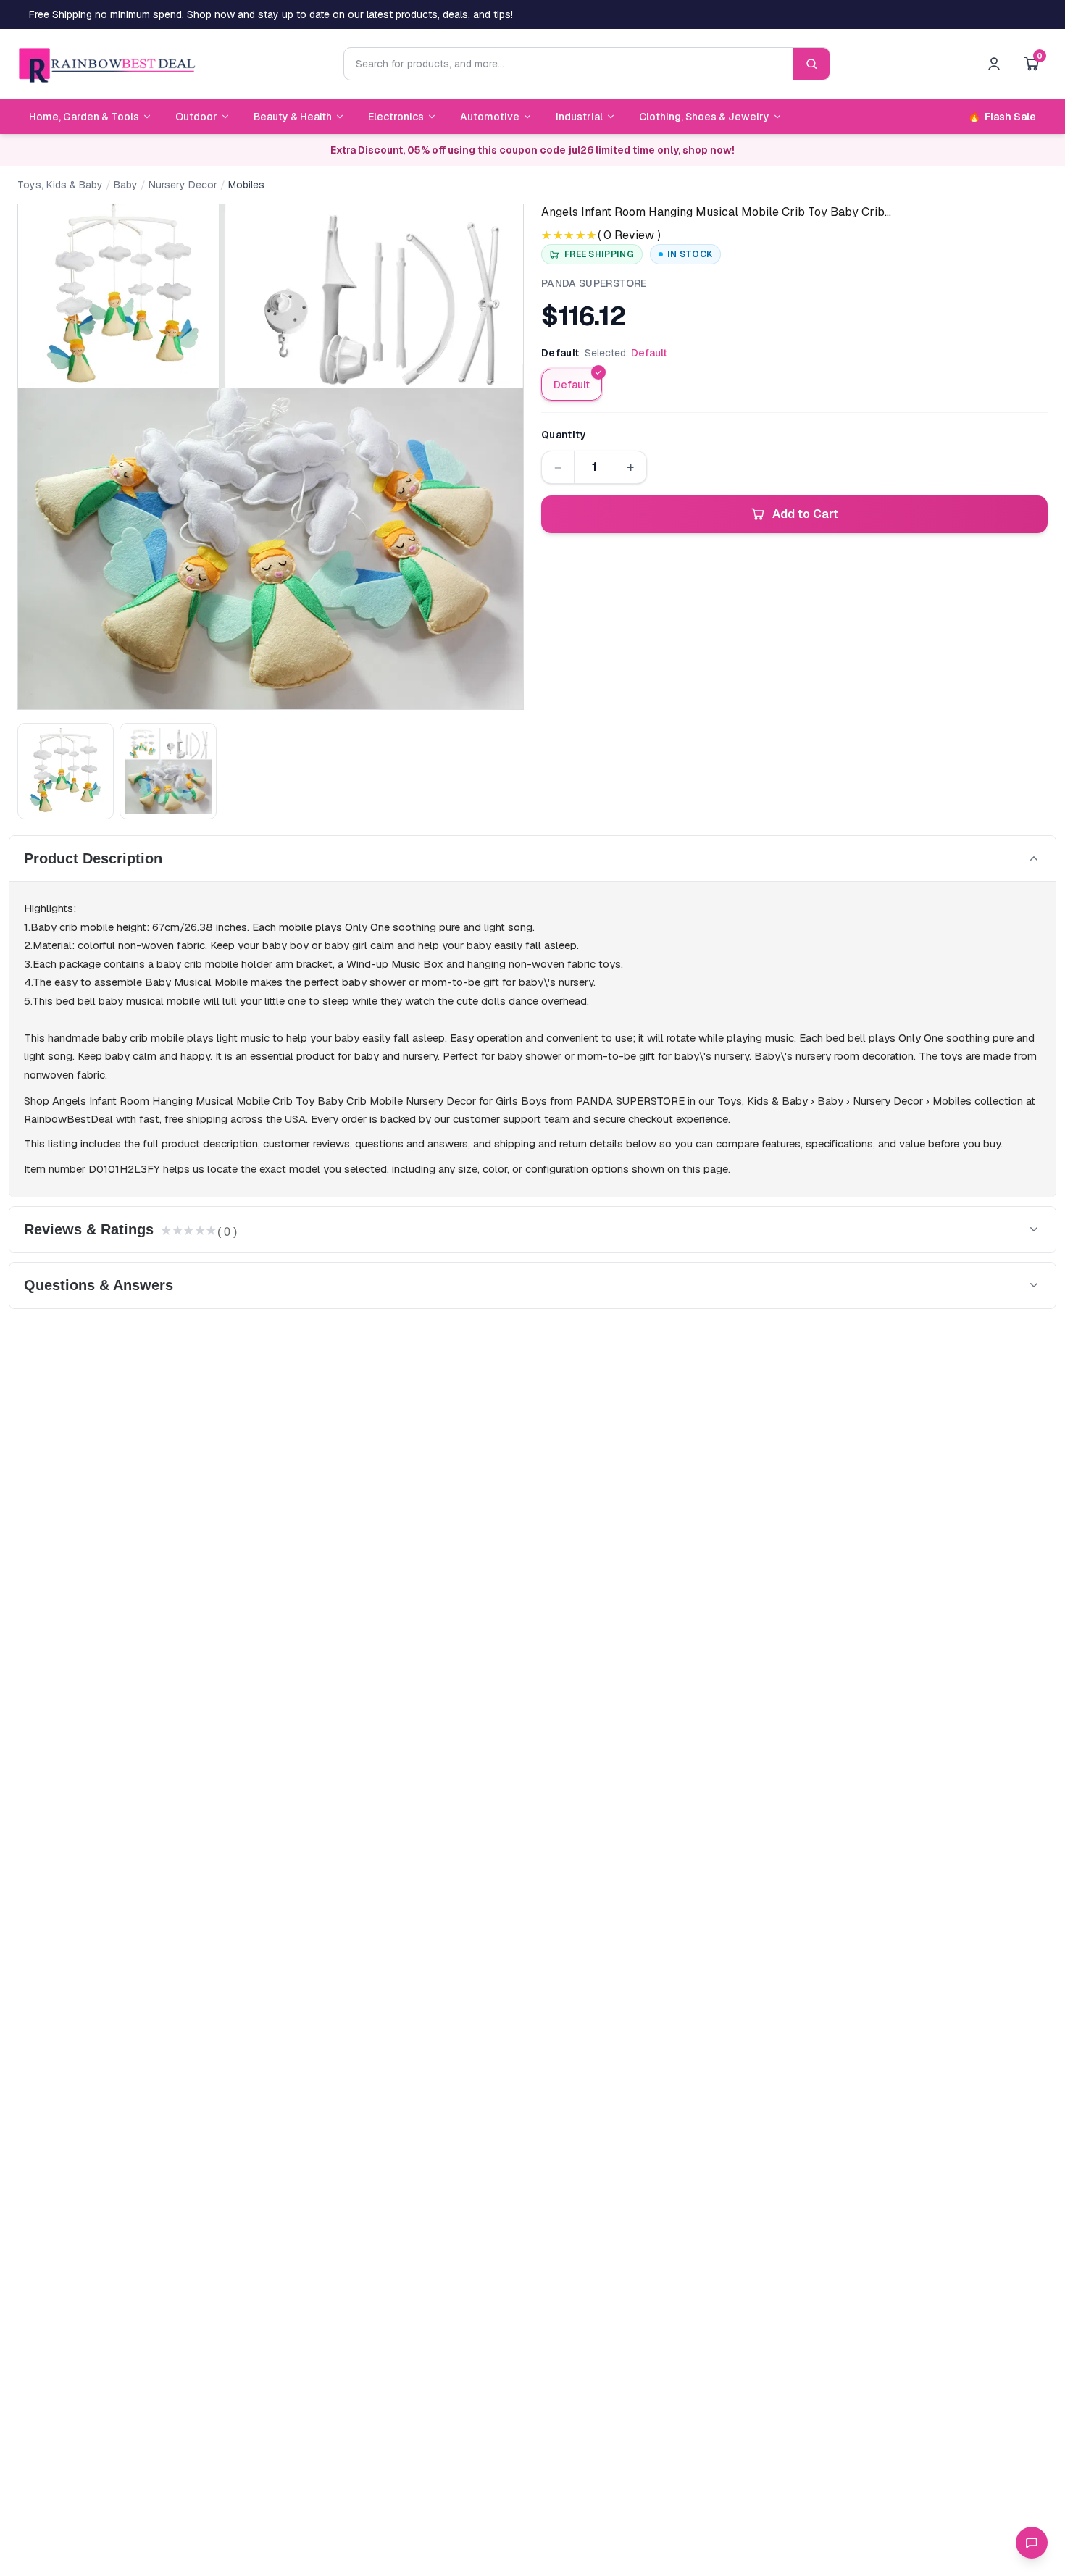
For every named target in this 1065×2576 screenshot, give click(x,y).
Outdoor (196, 117)
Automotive (490, 117)
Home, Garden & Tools (84, 117)
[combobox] (569, 64)
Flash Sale (1002, 117)
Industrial (579, 117)
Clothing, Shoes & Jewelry (704, 117)
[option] (572, 385)
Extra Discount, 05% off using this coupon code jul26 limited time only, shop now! (532, 150)
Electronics (396, 117)
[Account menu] (994, 64)
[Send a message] (1032, 2543)
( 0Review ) (629, 235)
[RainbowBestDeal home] (106, 64)
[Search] (811, 64)
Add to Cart (805, 514)
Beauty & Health (293, 117)
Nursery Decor (183, 185)
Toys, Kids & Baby (60, 185)
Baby (126, 185)
